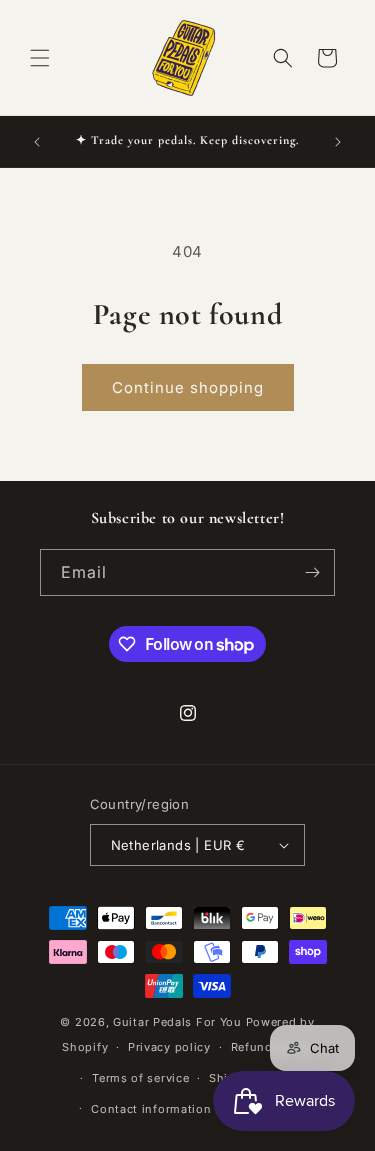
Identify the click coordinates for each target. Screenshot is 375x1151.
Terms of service (140, 1078)
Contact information (151, 1109)
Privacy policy (169, 1047)
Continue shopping (188, 387)
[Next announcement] (338, 142)
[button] (40, 58)
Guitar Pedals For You (177, 1022)
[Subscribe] (312, 572)
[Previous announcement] (37, 142)
